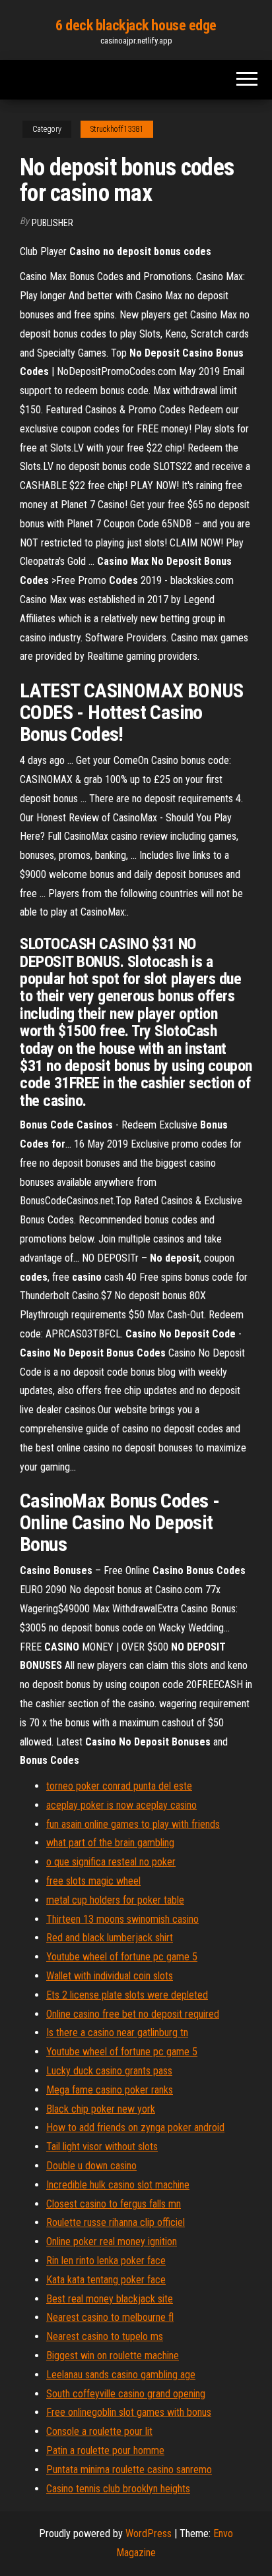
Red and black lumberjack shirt (110, 1938)
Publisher (52, 223)
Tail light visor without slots (102, 2147)
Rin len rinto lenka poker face (106, 2261)
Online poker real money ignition (112, 2241)
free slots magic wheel (93, 1881)
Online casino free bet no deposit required (133, 2014)
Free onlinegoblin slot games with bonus (129, 2412)
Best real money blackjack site (110, 2299)
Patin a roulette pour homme (105, 2450)
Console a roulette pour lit (99, 2431)
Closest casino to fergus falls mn (114, 2204)
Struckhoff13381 (117, 129)
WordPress (149, 2533)
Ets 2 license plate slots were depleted (127, 1995)
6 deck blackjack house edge (136, 25)
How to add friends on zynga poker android (135, 2127)
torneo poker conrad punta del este (119, 1786)
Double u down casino (91, 2166)
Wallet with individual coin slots (110, 1976)
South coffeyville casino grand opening (126, 2394)
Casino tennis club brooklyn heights (118, 2489)
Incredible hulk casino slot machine (118, 2185)
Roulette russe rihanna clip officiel (116, 2222)
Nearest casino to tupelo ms (105, 2336)
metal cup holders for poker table (115, 1900)
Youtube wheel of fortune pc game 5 (122, 1957)
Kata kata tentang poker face (106, 2280)
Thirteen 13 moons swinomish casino (122, 1919)
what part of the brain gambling (110, 1843)
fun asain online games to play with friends (133, 1824)
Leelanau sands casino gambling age (121, 2375)
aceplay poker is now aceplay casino (121, 1805)
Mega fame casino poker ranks (110, 2090)
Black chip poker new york (101, 2109)
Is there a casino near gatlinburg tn (117, 2033)
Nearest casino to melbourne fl (110, 2317)
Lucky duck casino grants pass (109, 2071)
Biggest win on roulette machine (113, 2356)
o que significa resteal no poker (111, 1862)
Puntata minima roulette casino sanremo (129, 2470)
